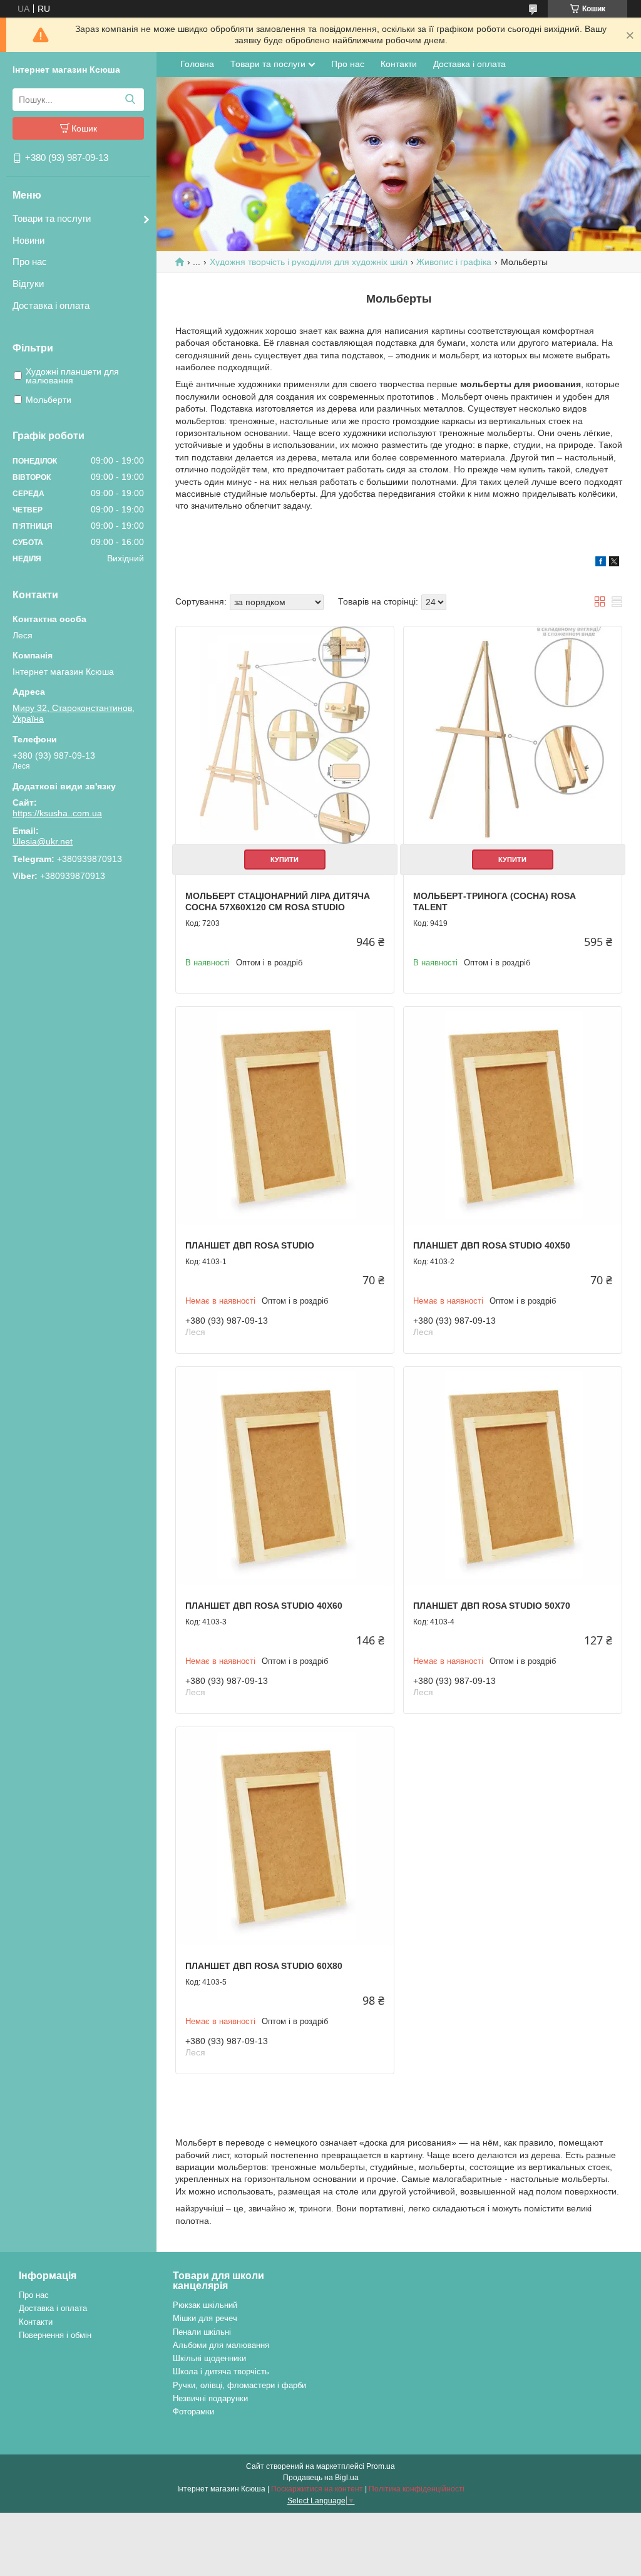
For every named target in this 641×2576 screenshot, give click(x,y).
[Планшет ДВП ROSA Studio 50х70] (513, 1476)
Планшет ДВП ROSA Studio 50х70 (492, 1606)
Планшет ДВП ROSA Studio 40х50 (492, 1245)
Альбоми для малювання (221, 2345)
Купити (285, 860)
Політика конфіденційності (417, 2489)
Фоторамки (193, 2412)
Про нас (30, 262)
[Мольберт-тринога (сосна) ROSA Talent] (513, 735)
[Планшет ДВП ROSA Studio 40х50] (513, 1116)
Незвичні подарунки (210, 2398)
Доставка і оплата (51, 305)
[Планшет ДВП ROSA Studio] (285, 1116)
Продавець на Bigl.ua (321, 2478)
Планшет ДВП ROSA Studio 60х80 (264, 1966)
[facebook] (601, 563)
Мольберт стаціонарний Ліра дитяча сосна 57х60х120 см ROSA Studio (278, 901)
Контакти (399, 64)
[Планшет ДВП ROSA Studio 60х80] (285, 1836)
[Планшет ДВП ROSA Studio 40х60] (285, 1476)
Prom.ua (381, 2466)
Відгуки (28, 283)
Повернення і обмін (55, 2335)
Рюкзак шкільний (205, 2305)
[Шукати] (130, 100)
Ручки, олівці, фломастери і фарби (239, 2385)
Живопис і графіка (454, 262)
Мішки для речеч (205, 2318)
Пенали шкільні (202, 2332)
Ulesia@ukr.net (43, 841)
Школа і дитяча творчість (221, 2371)
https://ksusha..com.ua (57, 813)
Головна (197, 64)
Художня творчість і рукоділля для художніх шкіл (309, 262)
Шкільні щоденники (209, 2358)
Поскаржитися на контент (317, 2489)
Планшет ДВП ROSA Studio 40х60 (264, 1606)
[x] (614, 563)
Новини (28, 240)
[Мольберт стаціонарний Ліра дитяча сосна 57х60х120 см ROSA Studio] (285, 735)
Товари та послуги (52, 218)
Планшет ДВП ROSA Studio (250, 1245)
